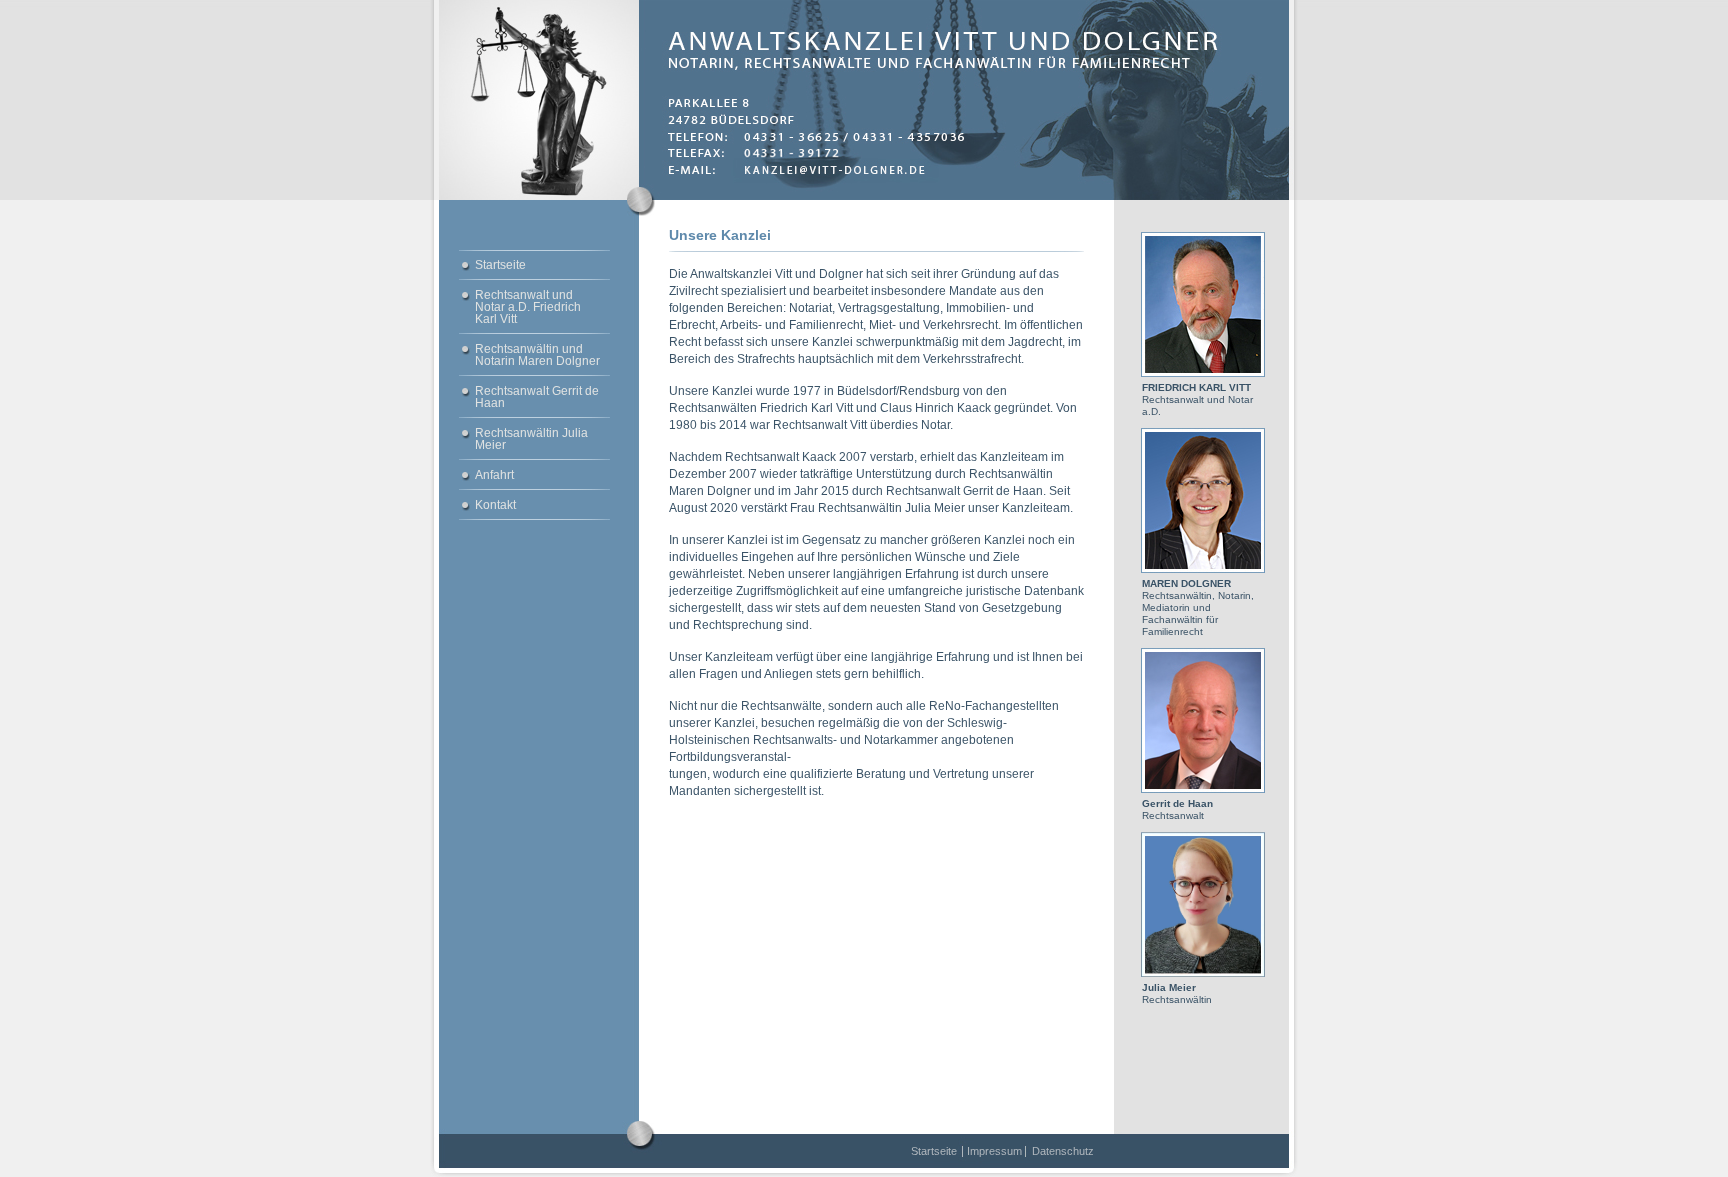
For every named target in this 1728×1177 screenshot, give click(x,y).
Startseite (500, 265)
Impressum (994, 1151)
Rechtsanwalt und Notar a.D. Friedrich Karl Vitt (528, 307)
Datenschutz (1063, 1151)
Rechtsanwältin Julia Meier (531, 439)
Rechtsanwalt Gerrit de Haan (537, 397)
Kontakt (495, 505)
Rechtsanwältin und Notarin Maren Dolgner (537, 355)
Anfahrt (494, 475)
